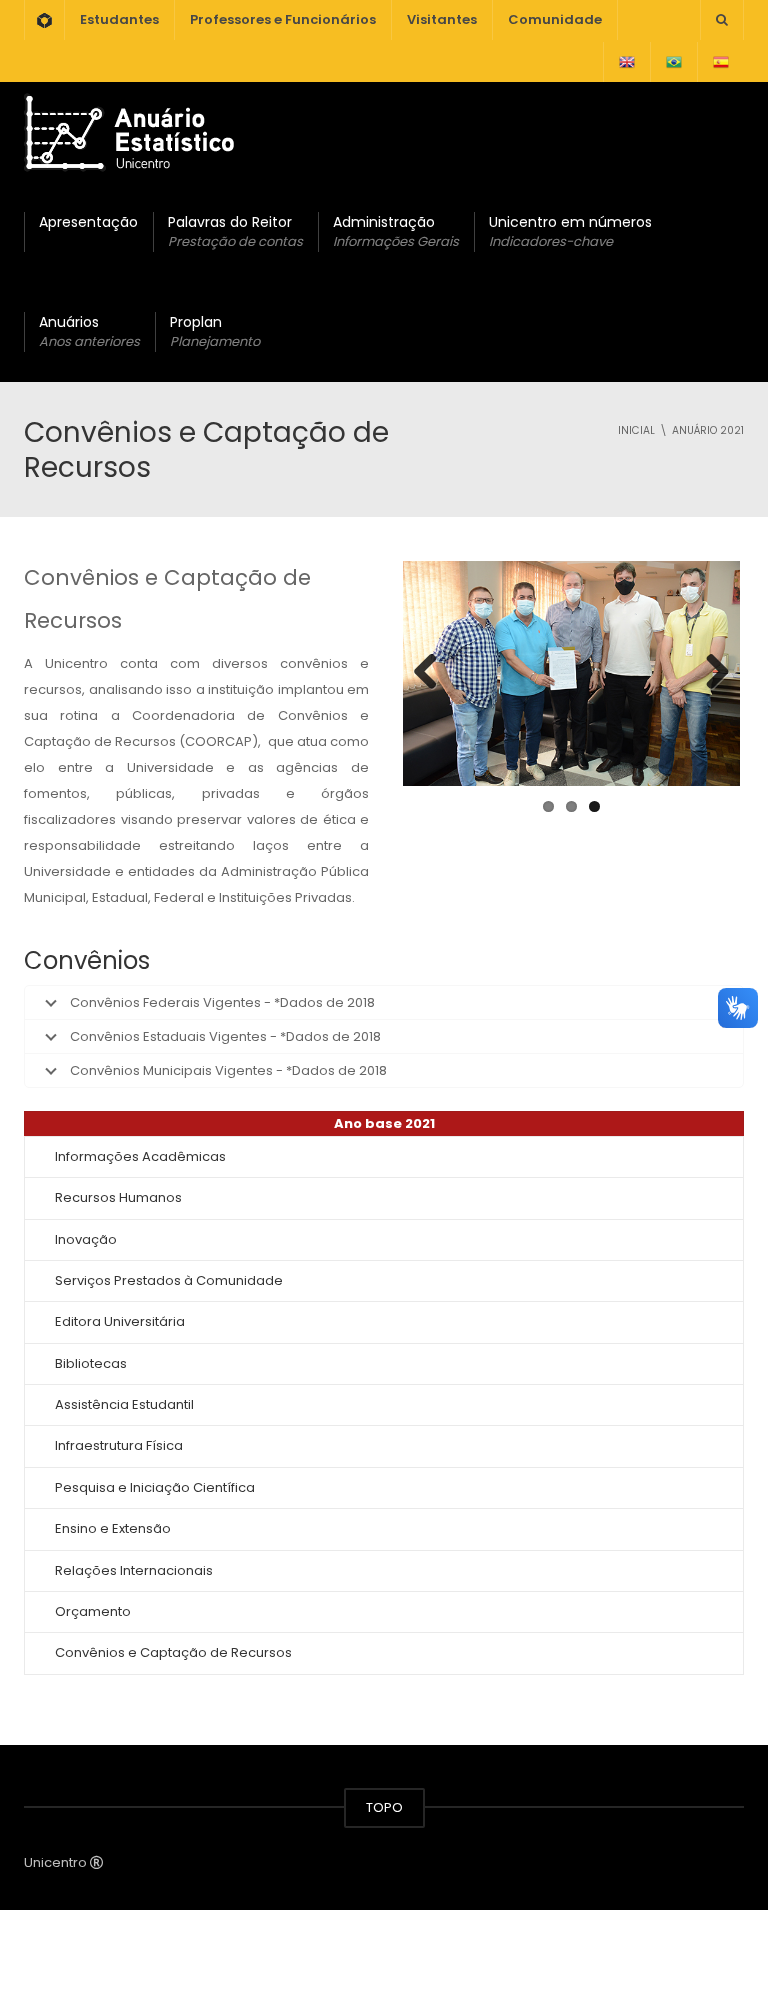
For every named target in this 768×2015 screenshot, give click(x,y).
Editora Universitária (120, 1321)
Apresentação (88, 222)
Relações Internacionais (134, 1570)
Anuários (89, 331)
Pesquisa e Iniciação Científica (155, 1487)
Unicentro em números (570, 231)
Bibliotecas (91, 1363)
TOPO (384, 1807)
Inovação (86, 1239)
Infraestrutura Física (119, 1445)
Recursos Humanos (118, 1197)
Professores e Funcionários (283, 19)
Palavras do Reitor (235, 231)
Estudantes (119, 19)
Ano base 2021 (384, 1123)
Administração (396, 231)
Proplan (215, 331)
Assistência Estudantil (124, 1404)
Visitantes (442, 19)
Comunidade (555, 19)
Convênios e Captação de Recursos (173, 1652)
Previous (433, 673)
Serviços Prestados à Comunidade (169, 1280)
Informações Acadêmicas (140, 1156)
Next (710, 673)
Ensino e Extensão (113, 1528)
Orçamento (93, 1611)
